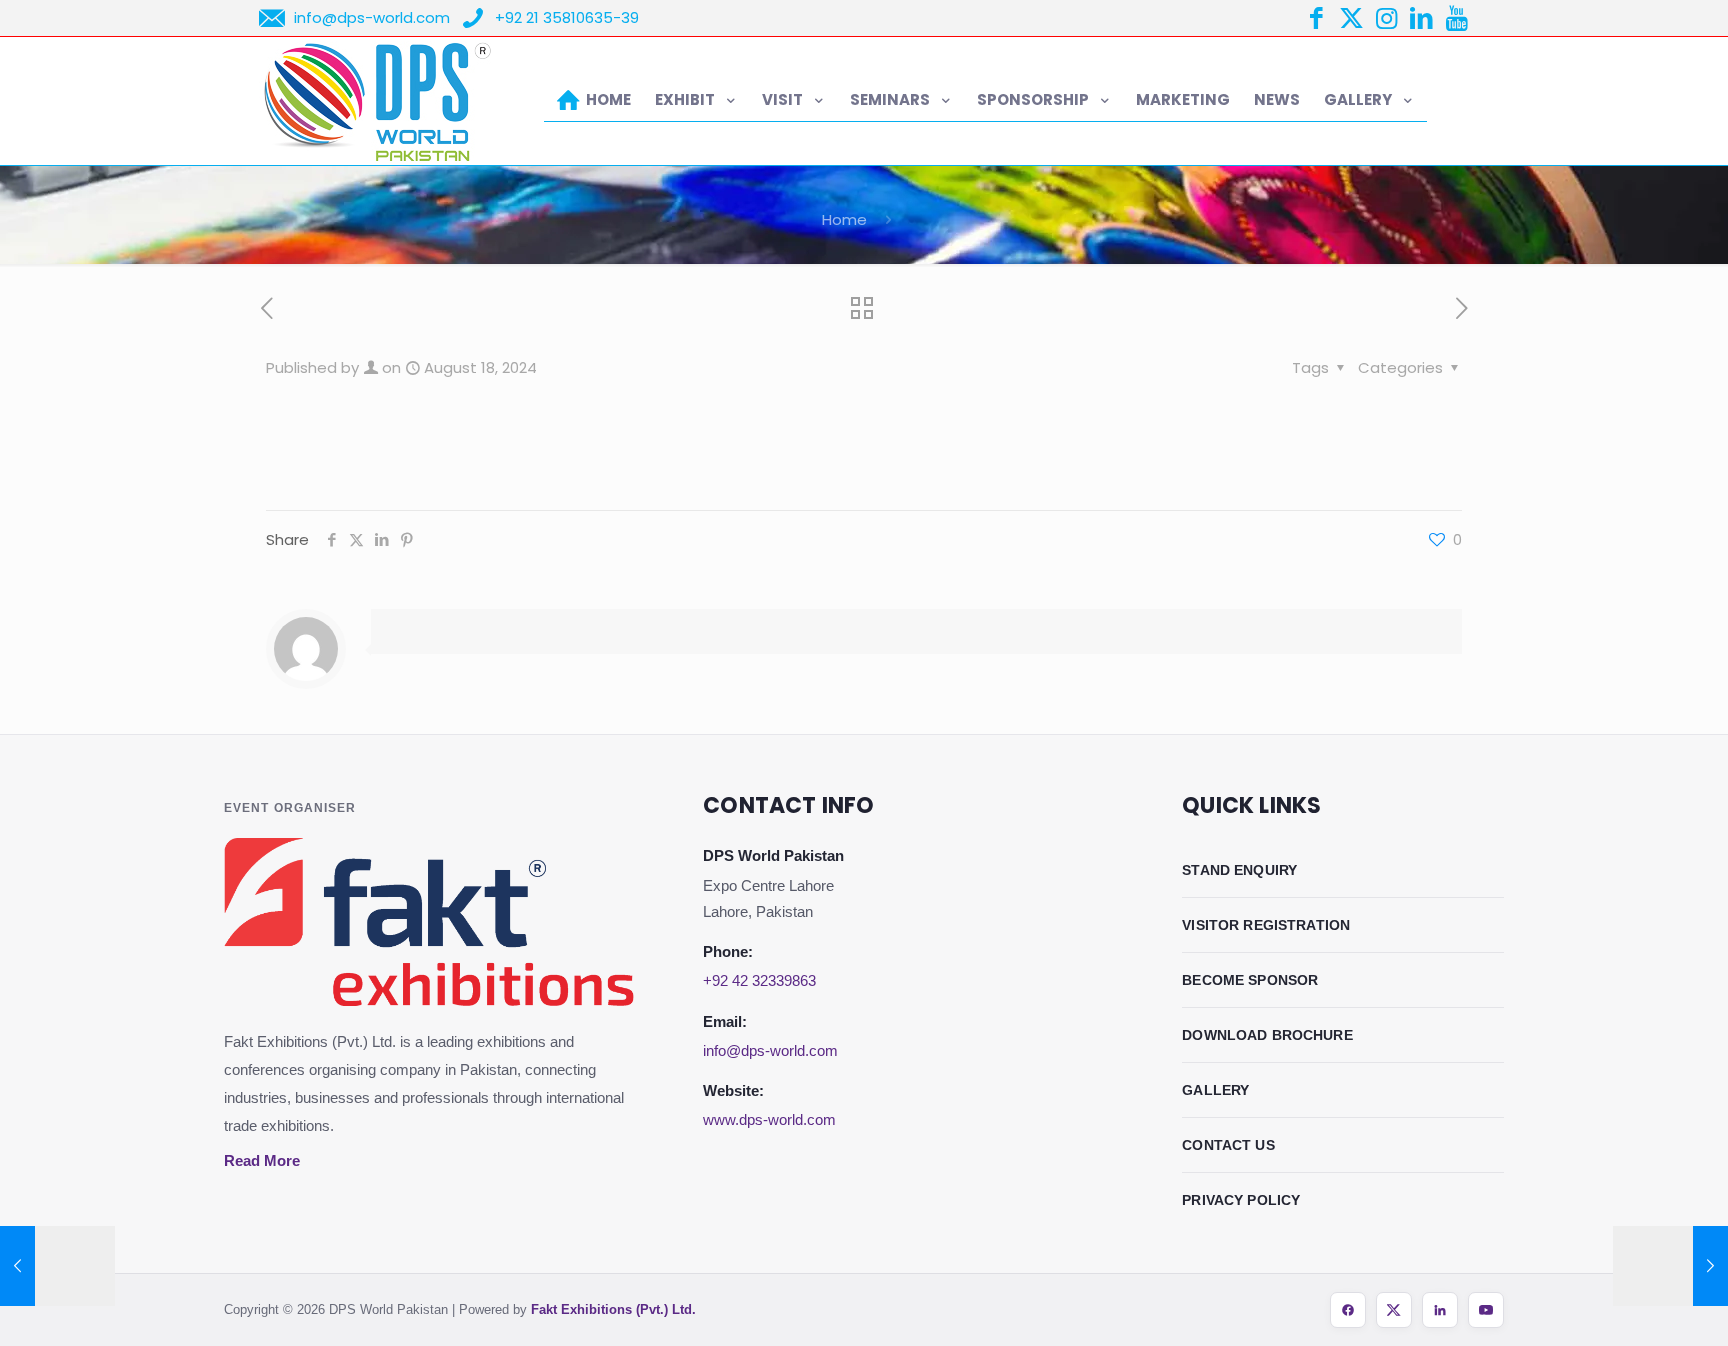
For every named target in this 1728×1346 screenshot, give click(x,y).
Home (844, 219)
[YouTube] (1486, 1310)
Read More (262, 1160)
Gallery (1215, 1090)
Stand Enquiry (1239, 870)
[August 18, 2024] (57, 1266)
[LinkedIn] (1440, 1310)
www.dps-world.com (769, 1119)
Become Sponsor (1250, 980)
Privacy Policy (1241, 1200)
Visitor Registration (1266, 925)
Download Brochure (1267, 1035)
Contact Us (1228, 1145)
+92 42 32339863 (759, 980)
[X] (1394, 1310)
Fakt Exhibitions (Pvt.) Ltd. (613, 1309)
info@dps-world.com (770, 1050)
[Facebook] (1348, 1310)
